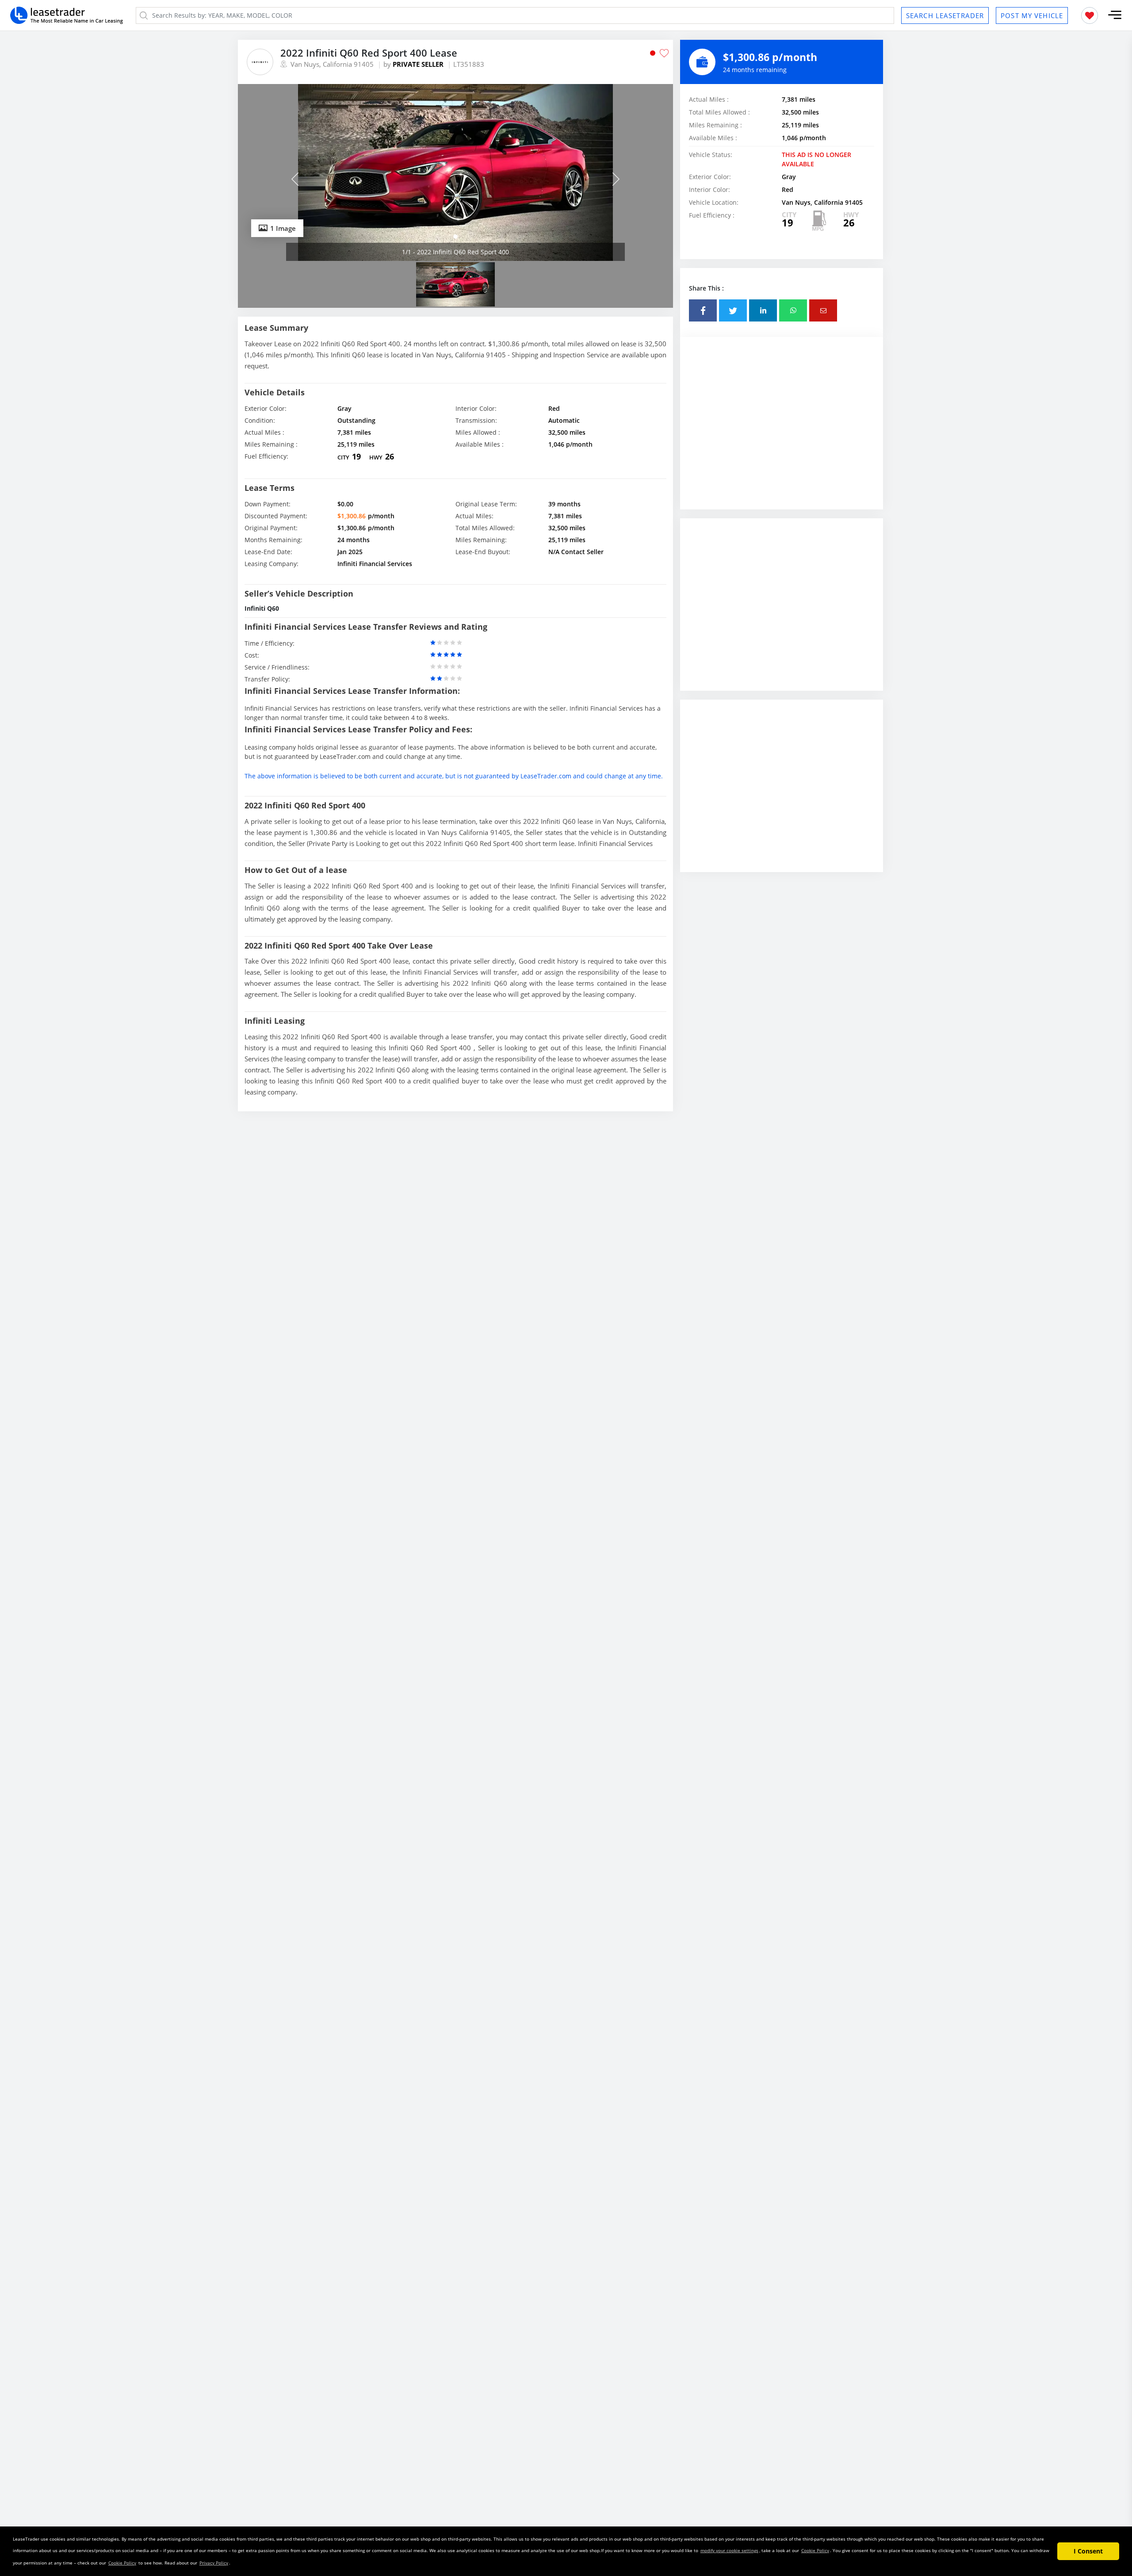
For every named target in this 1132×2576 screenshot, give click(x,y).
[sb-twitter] (733, 310)
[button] (1115, 15)
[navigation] (455, 237)
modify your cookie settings (729, 2550)
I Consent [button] (1088, 2551)
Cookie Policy (815, 2550)
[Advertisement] (782, 432)
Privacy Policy (214, 2563)
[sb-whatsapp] (793, 310)
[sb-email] (823, 310)
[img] (455, 172)
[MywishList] (1090, 15)
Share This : (706, 288)
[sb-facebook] (703, 310)
